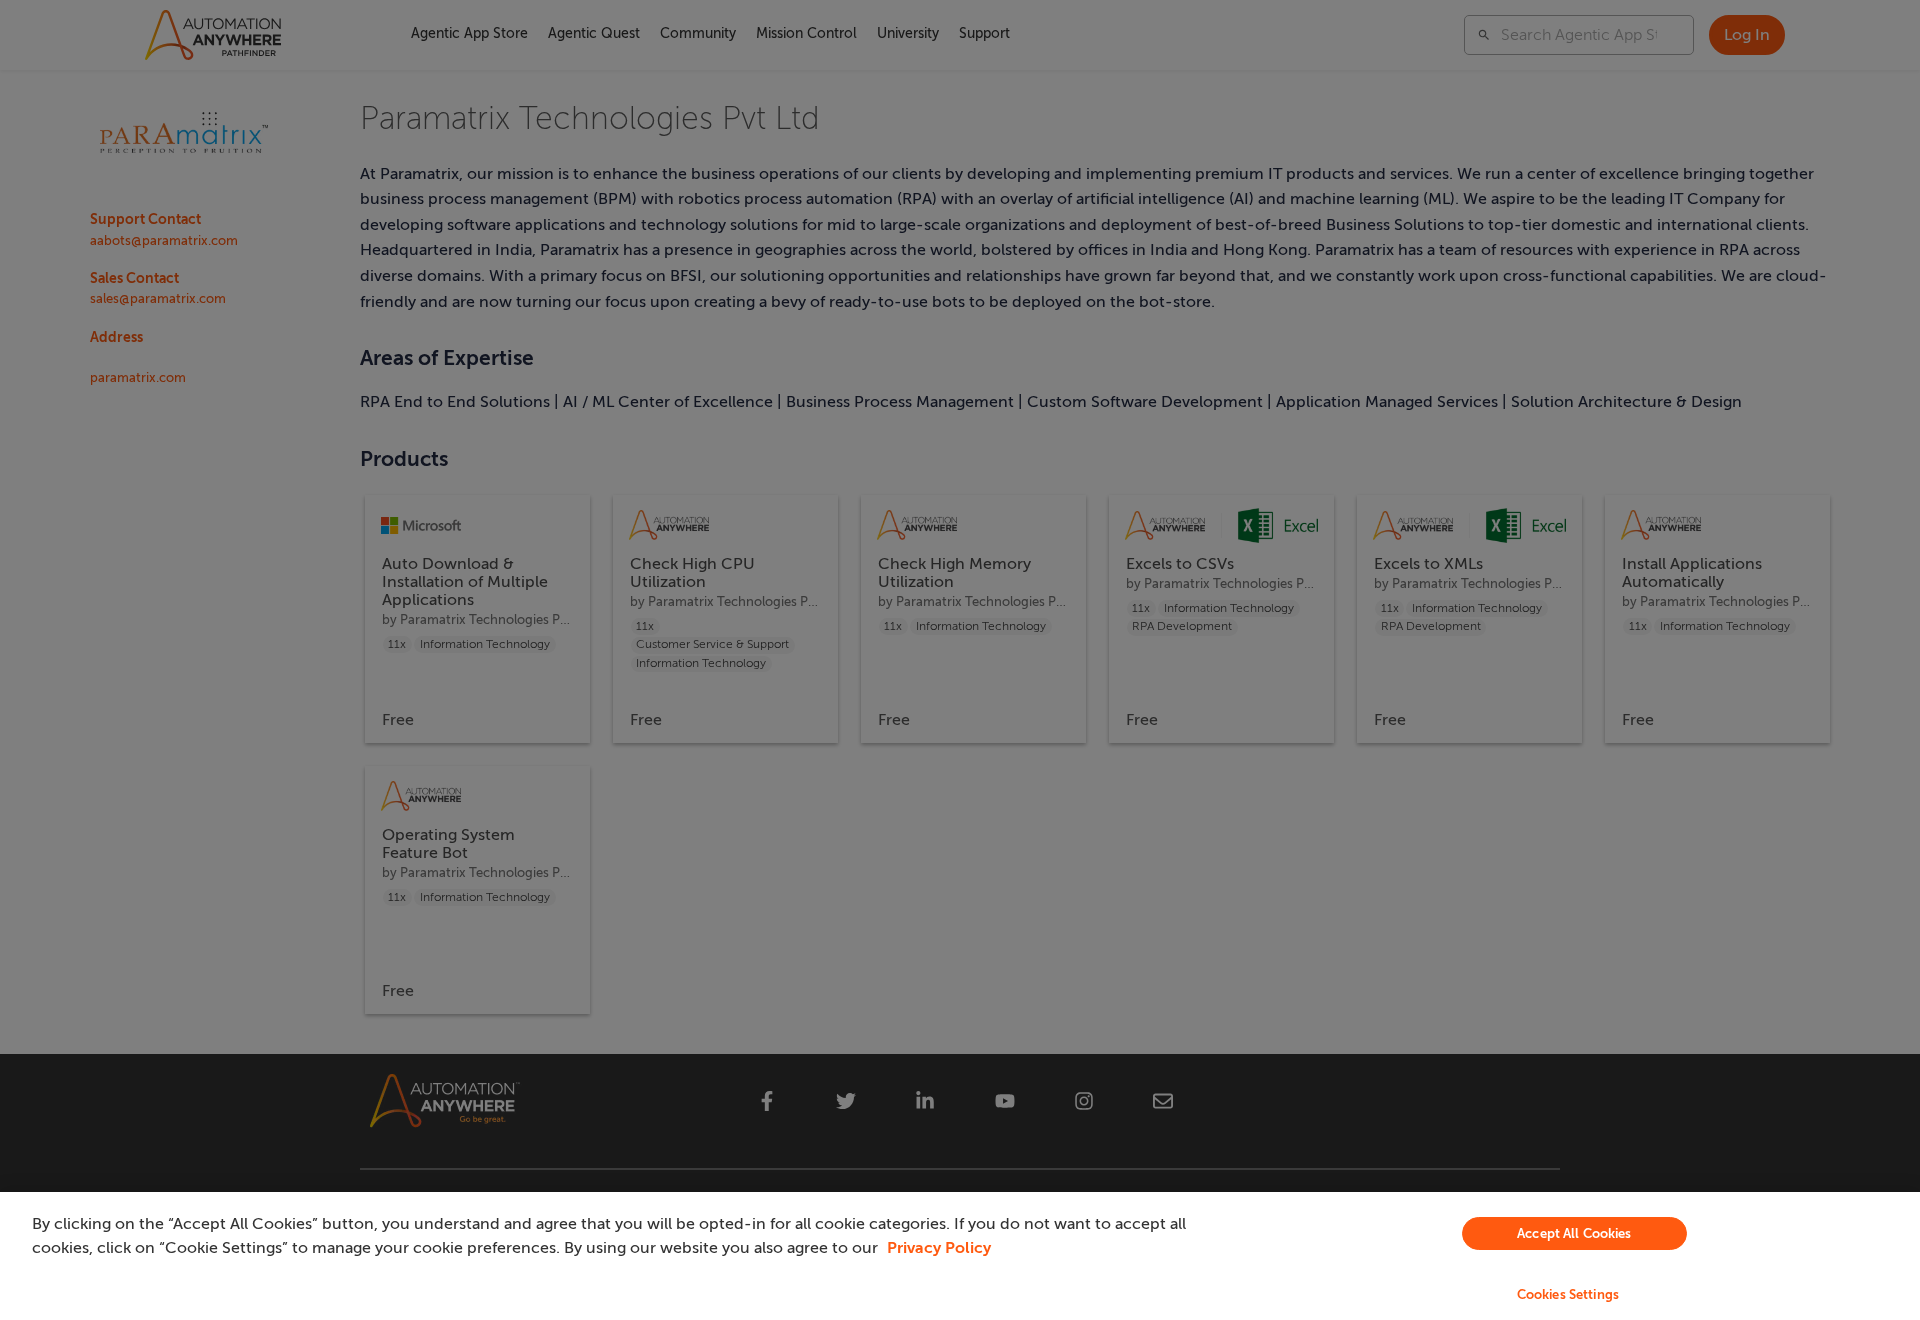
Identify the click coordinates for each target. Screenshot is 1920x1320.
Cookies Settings (1568, 1294)
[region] (960, 1256)
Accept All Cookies (1574, 1233)
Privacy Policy (939, 1248)
